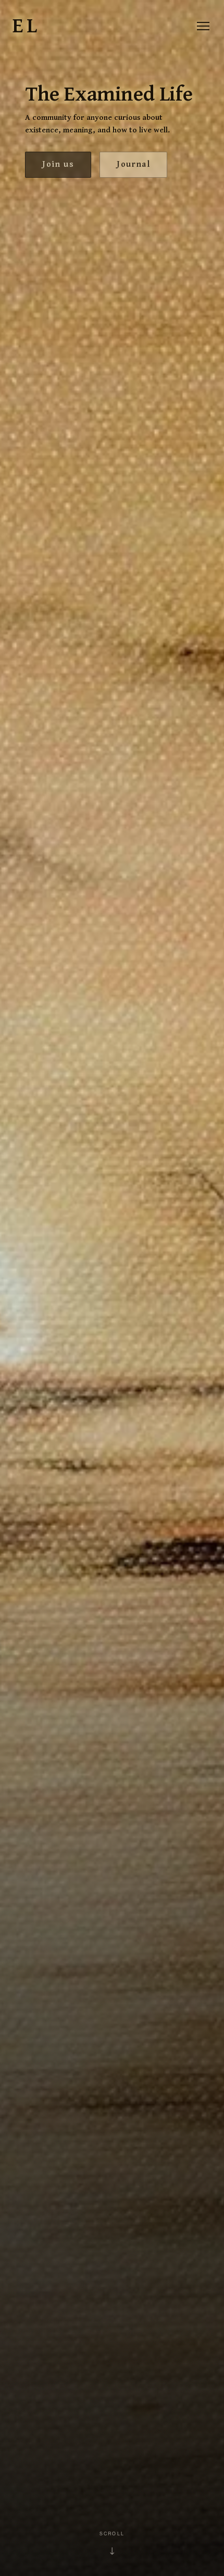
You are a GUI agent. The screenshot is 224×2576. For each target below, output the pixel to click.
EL (26, 26)
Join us (58, 164)
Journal (133, 164)
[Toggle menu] (203, 26)
